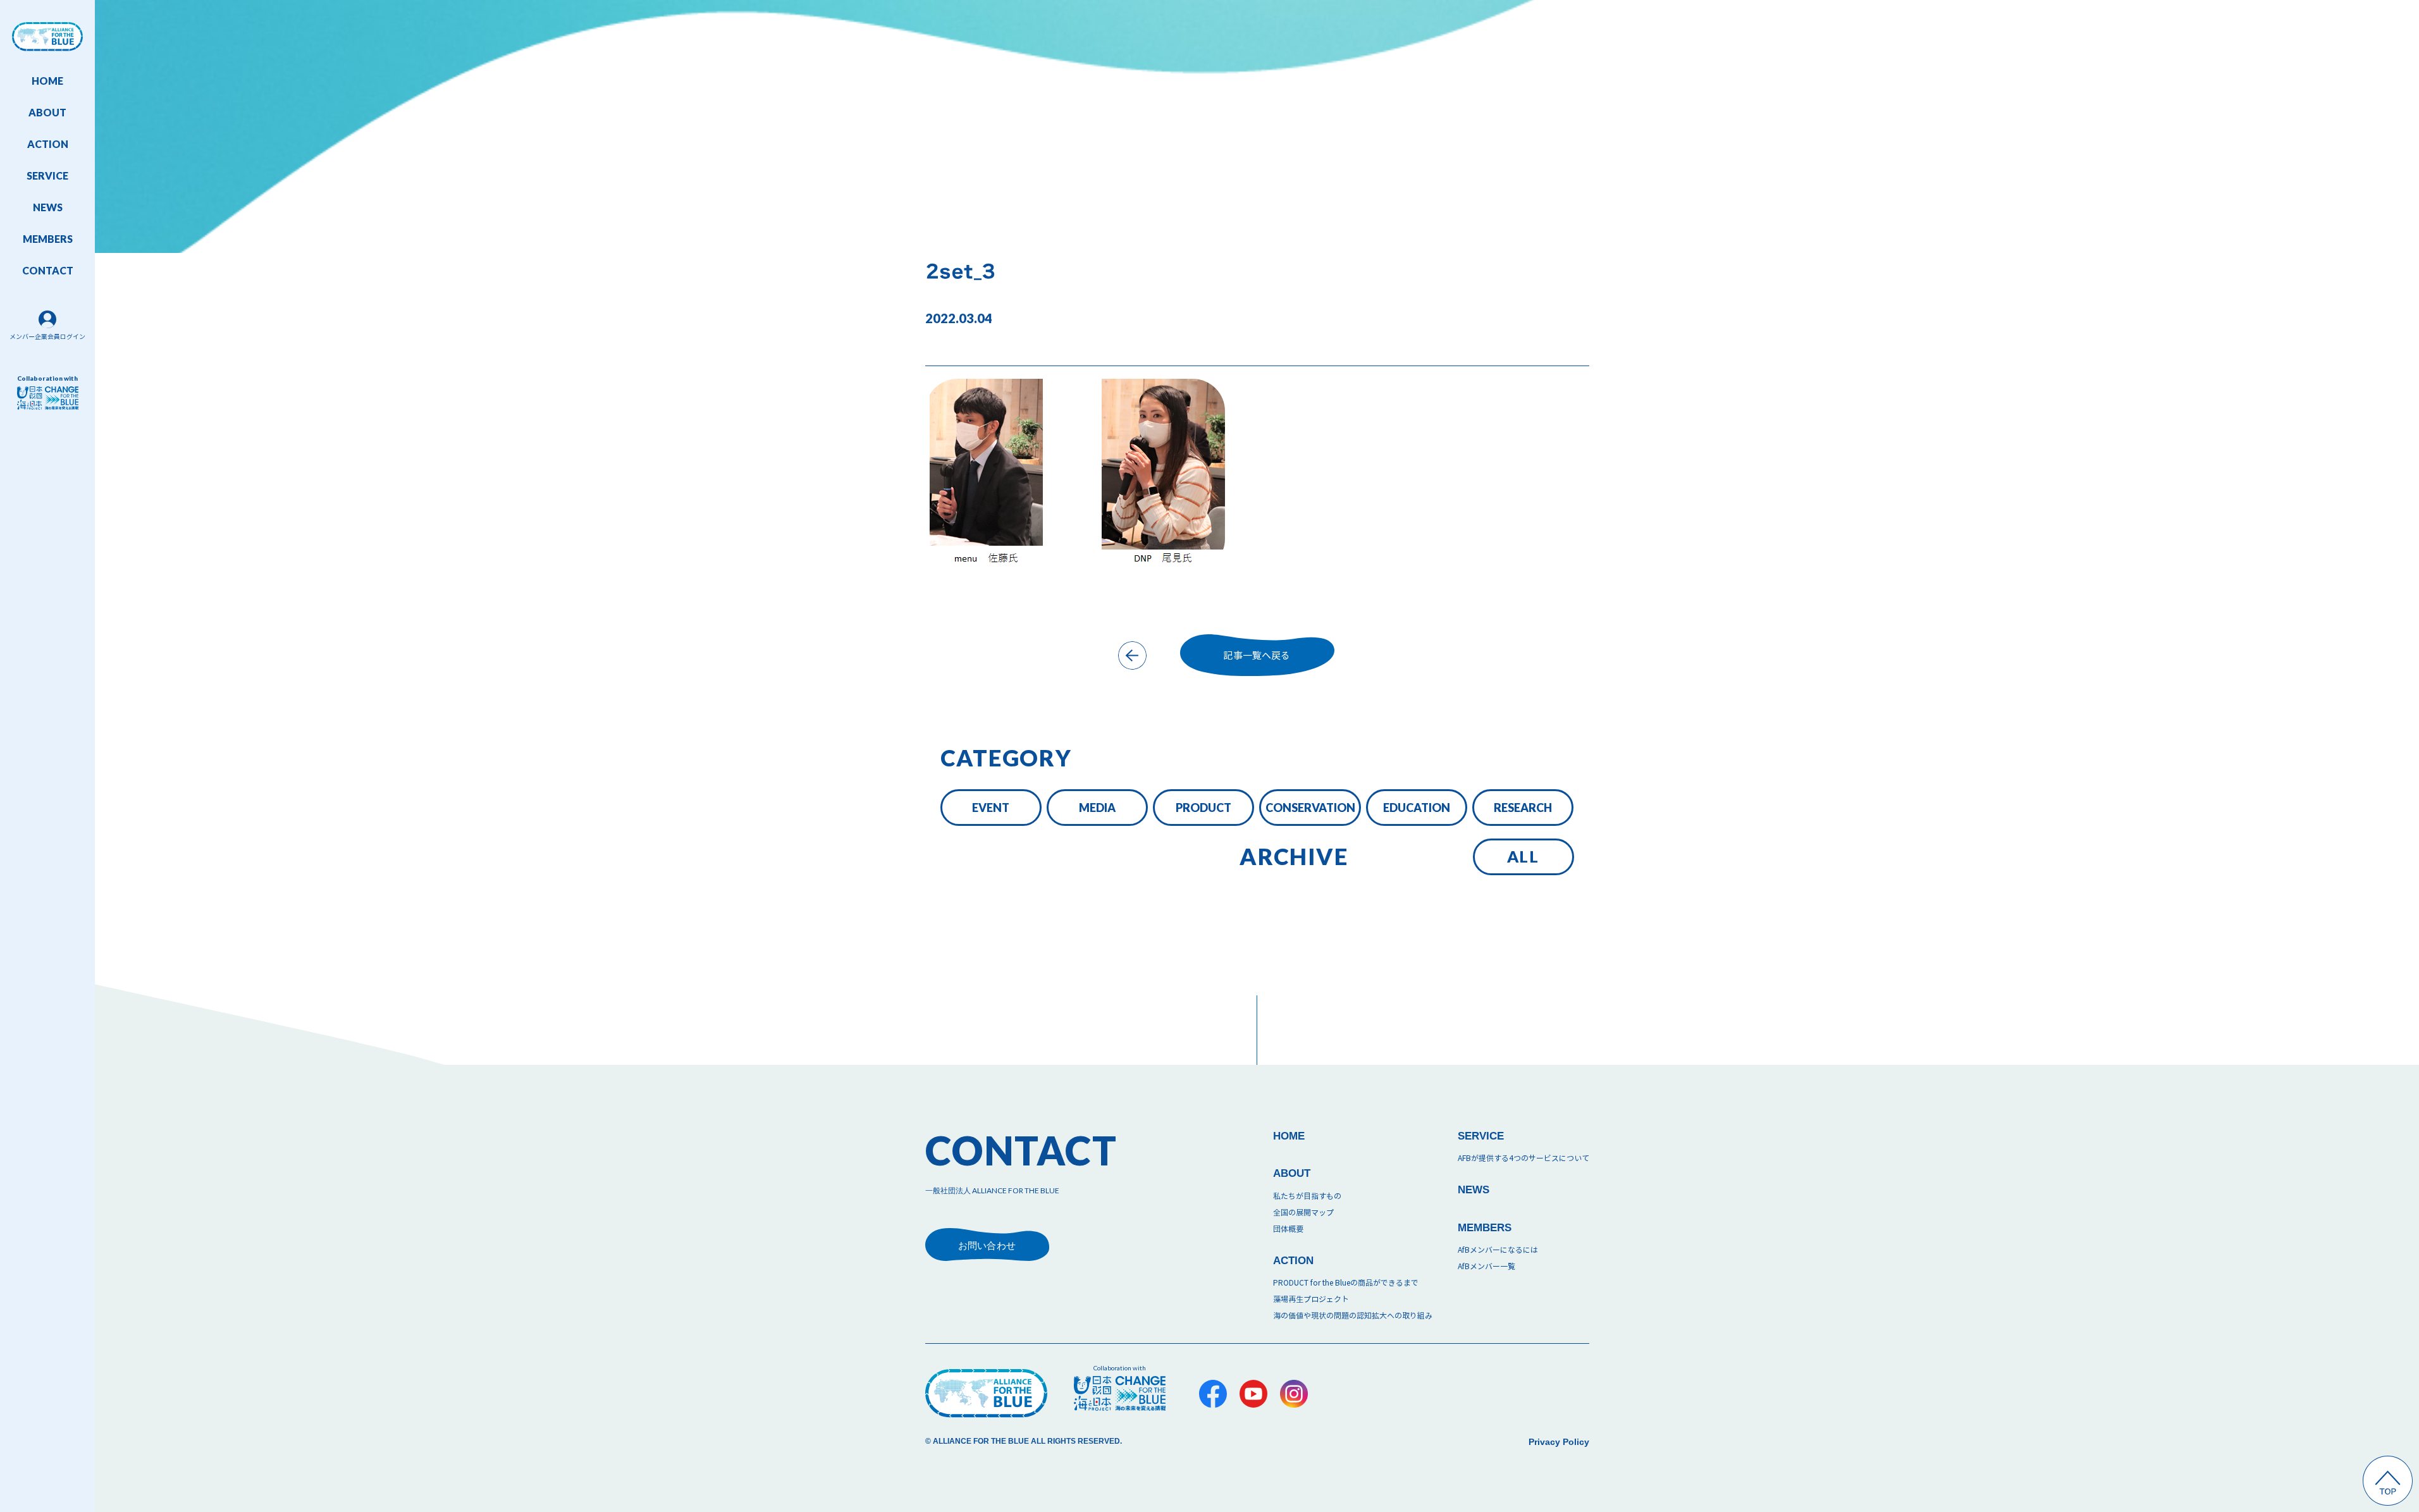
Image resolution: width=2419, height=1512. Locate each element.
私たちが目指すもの (1307, 1196)
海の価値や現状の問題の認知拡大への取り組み (1353, 1316)
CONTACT (48, 270)
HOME (47, 81)
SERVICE (47, 175)
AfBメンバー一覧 (1486, 1266)
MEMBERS (48, 239)
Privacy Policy (1559, 1442)
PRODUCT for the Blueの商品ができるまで (1346, 1283)
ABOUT (47, 112)
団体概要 (1288, 1229)
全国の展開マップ (1303, 1213)
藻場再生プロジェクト (1311, 1299)
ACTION (48, 144)
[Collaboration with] (1120, 1393)
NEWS (48, 207)
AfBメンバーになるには (1498, 1250)
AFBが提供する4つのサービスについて (1523, 1158)
